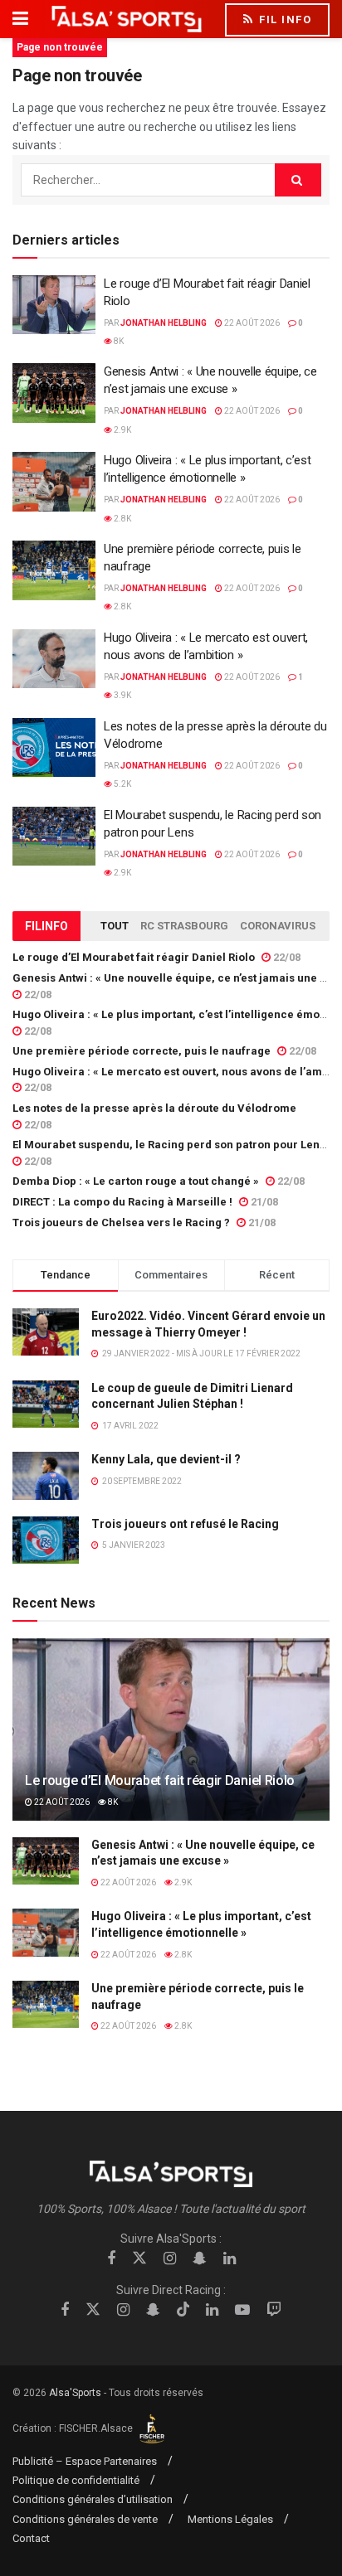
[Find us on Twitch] (274, 2310)
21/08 (263, 1202)
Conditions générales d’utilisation (93, 2499)
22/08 (286, 957)
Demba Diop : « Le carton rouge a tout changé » (136, 1181)
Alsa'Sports (75, 2393)
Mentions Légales (230, 2519)
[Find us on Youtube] (242, 2310)
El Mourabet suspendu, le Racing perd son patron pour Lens (169, 1145)
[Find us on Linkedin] (230, 2259)
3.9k (122, 695)
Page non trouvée (60, 47)
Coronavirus (278, 926)
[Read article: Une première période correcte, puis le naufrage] (54, 570)
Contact (31, 2538)
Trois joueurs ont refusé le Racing (185, 1524)
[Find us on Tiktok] (183, 2310)
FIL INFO (284, 19)
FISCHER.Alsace (97, 2428)
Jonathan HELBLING (164, 323)
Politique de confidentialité (76, 2480)
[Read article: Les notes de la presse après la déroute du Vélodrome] (54, 748)
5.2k (122, 784)
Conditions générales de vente (85, 2519)
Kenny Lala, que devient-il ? (166, 1459)
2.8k (122, 519)
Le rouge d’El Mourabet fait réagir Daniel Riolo (134, 957)
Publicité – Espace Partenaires (85, 2461)
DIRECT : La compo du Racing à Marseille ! (122, 1202)
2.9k (122, 430)
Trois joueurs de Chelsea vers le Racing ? (121, 1223)
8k (118, 341)
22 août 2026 (251, 323)
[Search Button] (298, 180)
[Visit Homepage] (127, 19)
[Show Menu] (20, 19)
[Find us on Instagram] (170, 2259)
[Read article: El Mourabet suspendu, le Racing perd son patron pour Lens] (54, 837)
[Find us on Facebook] (111, 2259)
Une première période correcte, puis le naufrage (142, 1051)
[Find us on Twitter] (139, 2258)
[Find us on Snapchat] (200, 2259)
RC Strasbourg (184, 926)
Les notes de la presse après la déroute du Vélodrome (154, 1108)
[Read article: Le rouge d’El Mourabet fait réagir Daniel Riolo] (54, 305)
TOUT (115, 926)
